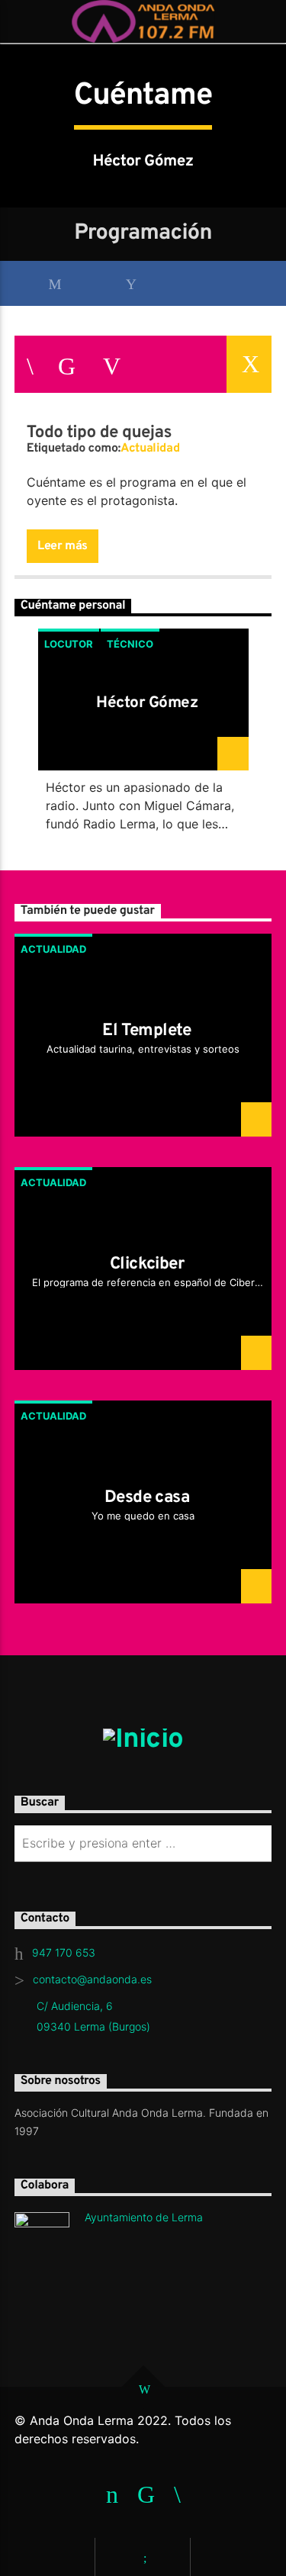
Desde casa (147, 1498)
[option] (143, 735)
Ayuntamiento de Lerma (144, 2217)
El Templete (147, 1031)
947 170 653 (64, 1952)
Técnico (130, 644)
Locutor (69, 644)
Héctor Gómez (147, 703)
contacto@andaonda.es (92, 1979)
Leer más (63, 546)
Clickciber (147, 1264)
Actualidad (150, 449)
